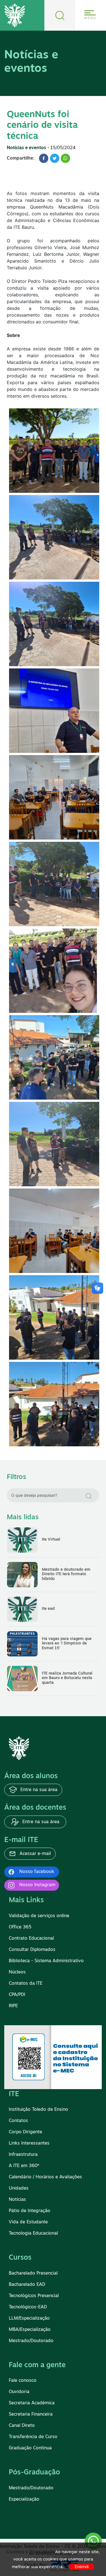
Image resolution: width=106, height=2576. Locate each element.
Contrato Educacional (31, 1939)
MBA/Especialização (30, 2330)
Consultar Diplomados (32, 1950)
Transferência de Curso (33, 2437)
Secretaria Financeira (31, 2414)
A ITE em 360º (24, 2166)
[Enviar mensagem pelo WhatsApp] (93, 2541)
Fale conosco (23, 2381)
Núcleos (17, 1972)
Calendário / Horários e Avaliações (45, 2177)
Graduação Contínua (30, 2448)
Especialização (24, 2499)
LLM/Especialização (29, 2318)
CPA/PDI (17, 1995)
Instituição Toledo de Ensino (38, 2110)
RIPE (13, 2006)
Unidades (19, 2188)
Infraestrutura (23, 2155)
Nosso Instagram (37, 1885)
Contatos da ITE (26, 1984)
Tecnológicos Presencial (34, 2296)
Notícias (17, 2200)
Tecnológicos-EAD (28, 2307)
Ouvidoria (19, 2392)
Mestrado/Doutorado (31, 2341)
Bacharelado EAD (27, 2285)
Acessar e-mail (34, 1854)
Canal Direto (22, 2426)
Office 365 (20, 1927)
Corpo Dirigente (25, 2132)
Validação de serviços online (39, 1916)
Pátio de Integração (30, 2211)
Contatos (18, 2121)
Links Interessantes (29, 2143)
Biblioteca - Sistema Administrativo (46, 1961)
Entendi (82, 2567)
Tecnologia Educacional (33, 2233)
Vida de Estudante (28, 2222)
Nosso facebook (37, 1872)
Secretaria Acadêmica (32, 2403)
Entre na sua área (38, 1790)
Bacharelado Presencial (33, 2273)
